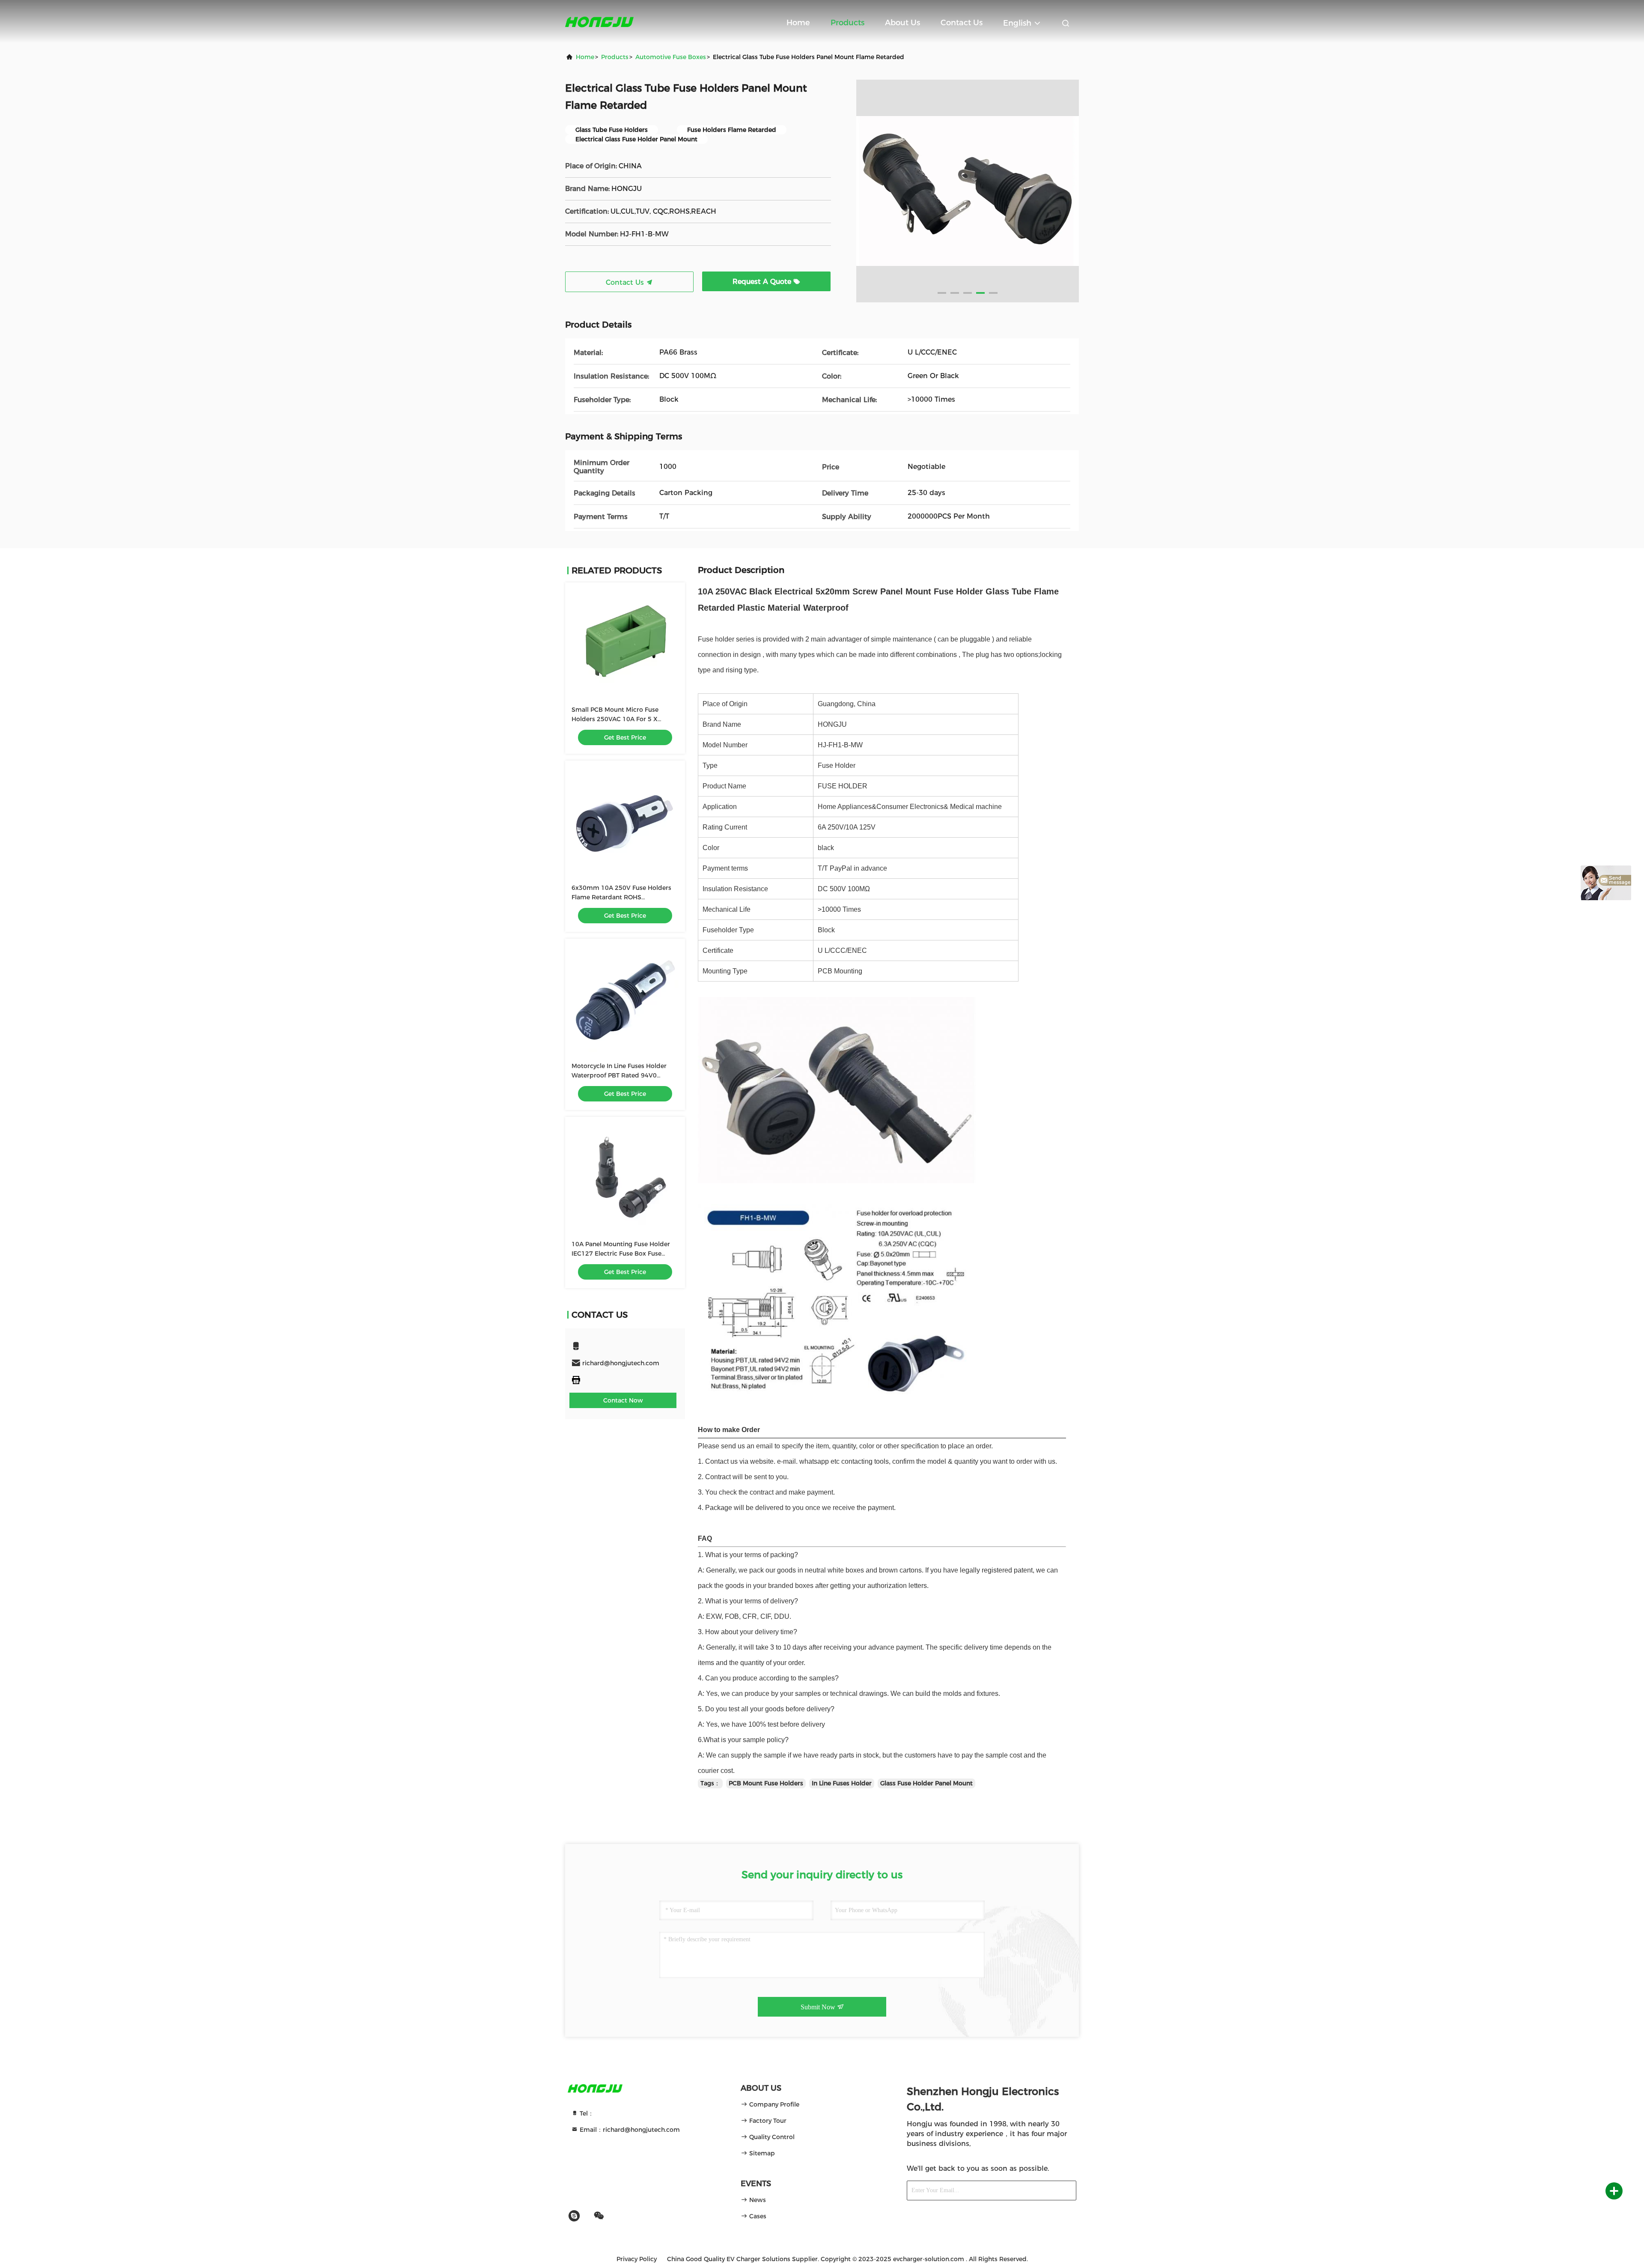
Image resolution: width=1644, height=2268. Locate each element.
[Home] (599, 21)
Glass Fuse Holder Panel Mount (926, 1783)
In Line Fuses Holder (842, 1783)
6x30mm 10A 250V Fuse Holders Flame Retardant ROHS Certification (621, 897)
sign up (1055, 2191)
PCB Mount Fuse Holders (766, 1783)
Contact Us (962, 23)
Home (798, 23)
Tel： (586, 2113)
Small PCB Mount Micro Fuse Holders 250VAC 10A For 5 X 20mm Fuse (615, 719)
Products (847, 23)
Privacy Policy (637, 2259)
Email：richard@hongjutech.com (629, 2130)
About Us (902, 23)
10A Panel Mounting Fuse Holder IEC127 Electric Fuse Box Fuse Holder (621, 1253)
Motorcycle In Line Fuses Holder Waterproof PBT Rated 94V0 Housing (619, 1075)
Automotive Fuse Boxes (671, 57)
